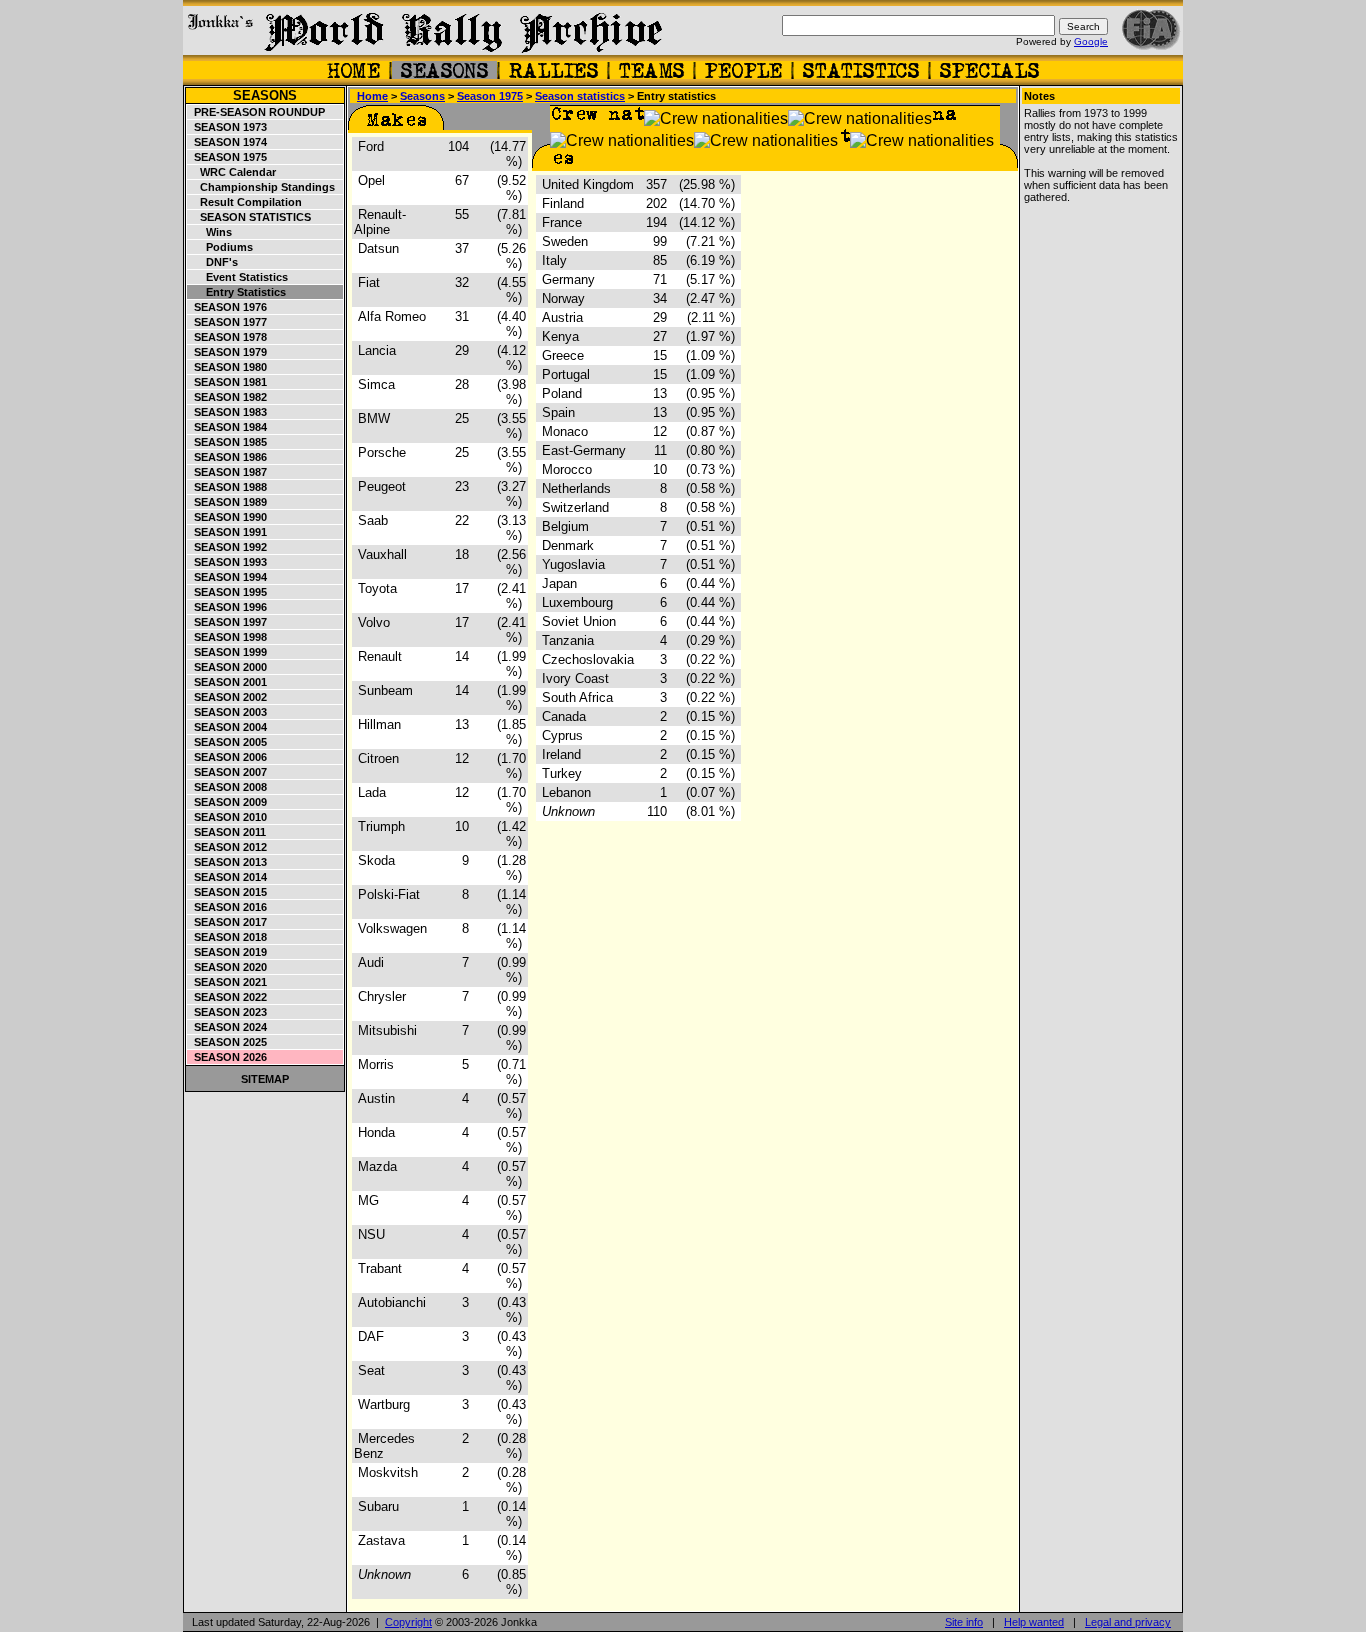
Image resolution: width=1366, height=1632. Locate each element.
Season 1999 (227, 652)
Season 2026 (227, 1057)
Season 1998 (227, 637)
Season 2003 (227, 712)
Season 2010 (227, 817)
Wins (210, 232)
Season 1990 (227, 517)
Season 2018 (227, 937)
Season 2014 (227, 877)
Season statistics (249, 217)
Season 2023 (227, 1012)
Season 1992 (227, 547)
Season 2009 (227, 802)
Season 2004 (227, 727)
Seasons (265, 95)
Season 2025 (227, 1042)
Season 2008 (227, 787)
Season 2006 (227, 757)
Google (1091, 41)
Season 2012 (227, 847)
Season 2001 (227, 682)
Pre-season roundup (256, 112)
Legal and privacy (1128, 1622)
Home (372, 96)
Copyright (408, 1622)
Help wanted (1034, 1622)
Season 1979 (227, 352)
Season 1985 (227, 442)
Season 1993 (227, 562)
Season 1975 (227, 157)
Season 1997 (227, 622)
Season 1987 (227, 472)
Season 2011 (227, 832)
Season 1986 (227, 457)
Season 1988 (227, 487)
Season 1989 (227, 502)
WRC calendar (232, 172)
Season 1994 (227, 577)
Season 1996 (227, 607)
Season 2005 (227, 742)
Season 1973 (227, 127)
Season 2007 (227, 772)
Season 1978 (227, 337)
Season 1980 (227, 367)
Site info (964, 1622)
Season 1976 (227, 307)
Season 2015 (227, 892)
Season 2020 (227, 967)
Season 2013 (227, 862)
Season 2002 (227, 697)
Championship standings (261, 187)
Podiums (220, 247)
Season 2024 (227, 1027)
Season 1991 (227, 532)
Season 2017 (227, 922)
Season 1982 (227, 397)
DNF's (213, 262)
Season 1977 (227, 322)
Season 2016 (227, 907)
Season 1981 (227, 382)
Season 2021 (227, 982)
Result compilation (245, 202)
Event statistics (238, 277)
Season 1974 (227, 142)
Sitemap (265, 1079)
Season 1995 (227, 592)
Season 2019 (227, 952)
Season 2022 (227, 997)
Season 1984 (227, 427)
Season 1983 (227, 412)
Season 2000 (227, 667)
